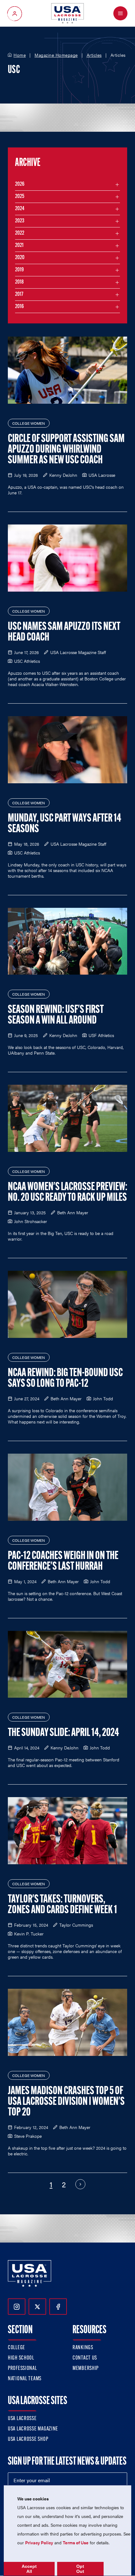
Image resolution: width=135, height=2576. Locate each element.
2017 (19, 295)
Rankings (83, 2348)
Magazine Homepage (56, 55)
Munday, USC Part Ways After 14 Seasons (65, 824)
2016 (19, 307)
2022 (20, 233)
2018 (19, 282)
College (16, 2348)
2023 (20, 221)
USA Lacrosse (22, 2419)
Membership (86, 2369)
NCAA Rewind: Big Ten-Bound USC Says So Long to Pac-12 (65, 1379)
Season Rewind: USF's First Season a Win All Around (56, 1015)
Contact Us (85, 2358)
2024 (20, 209)
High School (21, 2358)
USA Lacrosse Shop (28, 2440)
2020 (20, 258)
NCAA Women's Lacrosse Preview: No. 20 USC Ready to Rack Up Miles (67, 1193)
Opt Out (80, 2569)
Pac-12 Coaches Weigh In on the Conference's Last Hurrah (63, 1562)
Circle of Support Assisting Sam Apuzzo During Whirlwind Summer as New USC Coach (66, 450)
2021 (19, 246)
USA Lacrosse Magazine (33, 2429)
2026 (20, 184)
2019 (19, 270)
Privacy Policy (39, 2542)
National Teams (25, 2379)
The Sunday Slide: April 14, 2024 (63, 1733)
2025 (20, 197)
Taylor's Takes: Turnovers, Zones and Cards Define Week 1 (62, 1905)
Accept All (29, 2569)
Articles (94, 55)
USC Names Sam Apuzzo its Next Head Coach (64, 632)
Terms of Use (76, 2542)
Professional (22, 2369)
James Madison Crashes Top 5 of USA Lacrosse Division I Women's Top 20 (66, 2102)
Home (20, 55)
